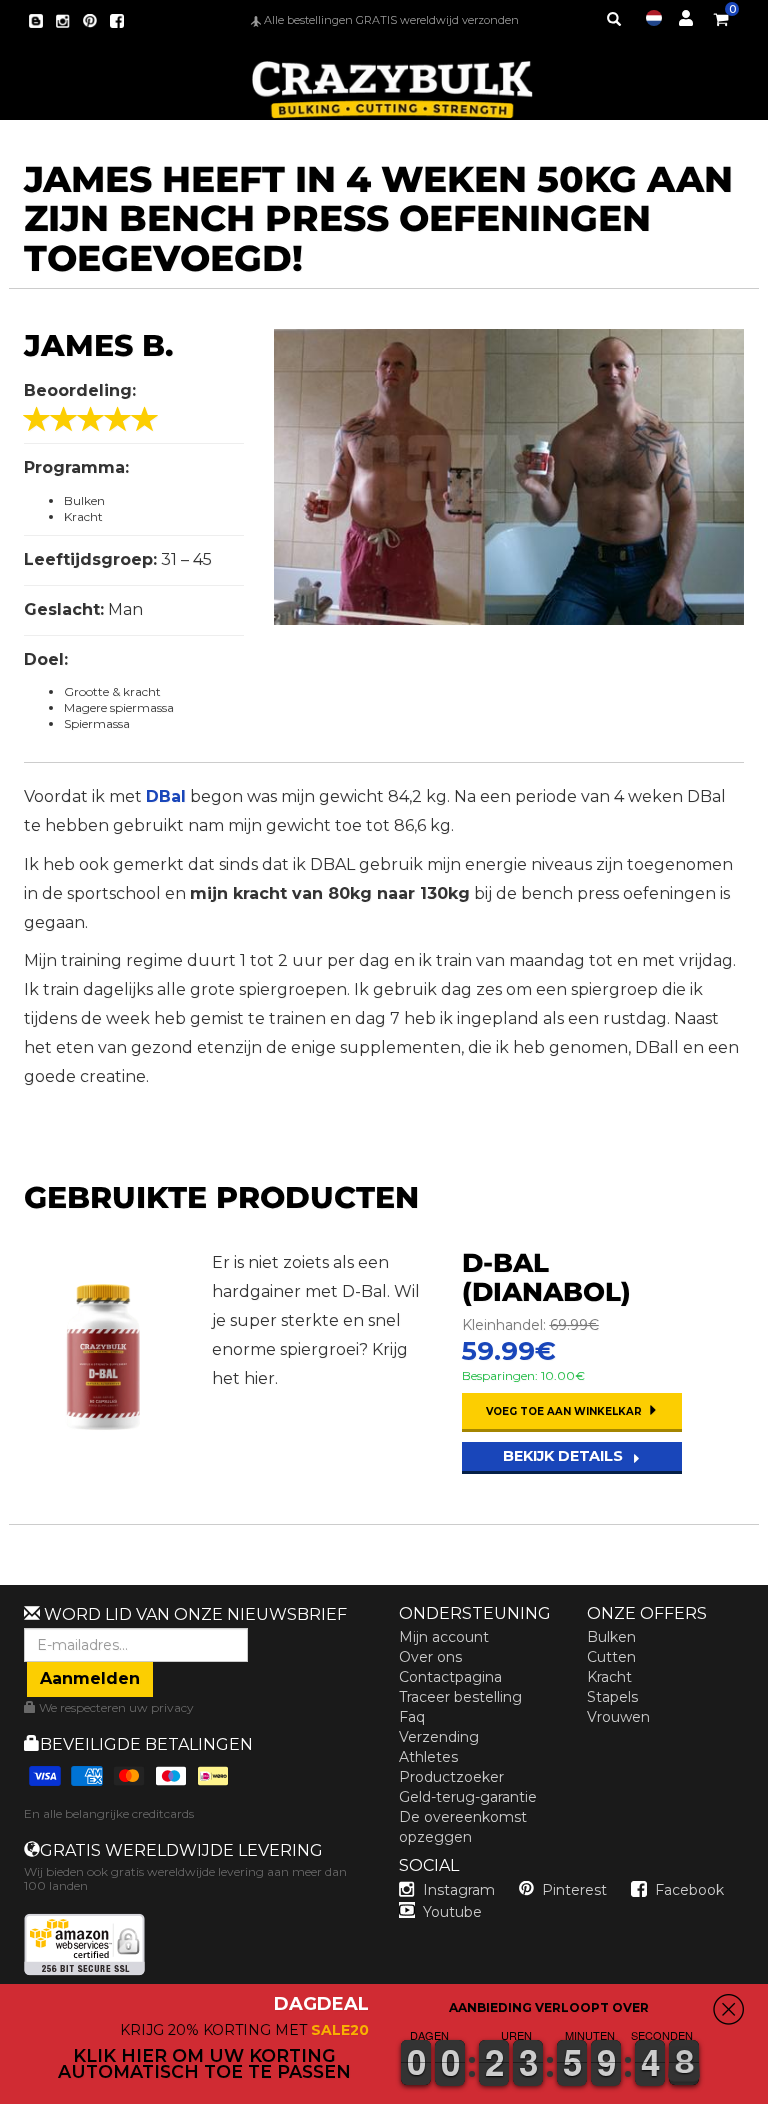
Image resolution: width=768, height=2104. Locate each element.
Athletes (428, 1757)
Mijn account (444, 1637)
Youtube (452, 1912)
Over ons (430, 1657)
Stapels (612, 1697)
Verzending (439, 1737)
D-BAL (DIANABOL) (546, 1277)
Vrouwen (618, 1717)
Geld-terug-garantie (468, 1797)
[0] (721, 16)
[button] (767, 2090)
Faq (412, 1717)
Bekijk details (565, 1456)
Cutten (611, 1657)
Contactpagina (450, 1677)
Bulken (611, 1637)
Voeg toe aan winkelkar (565, 1411)
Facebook (689, 1890)
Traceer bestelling (460, 1697)
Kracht (609, 1677)
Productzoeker (451, 1777)
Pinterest (574, 1890)
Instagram (459, 1890)
